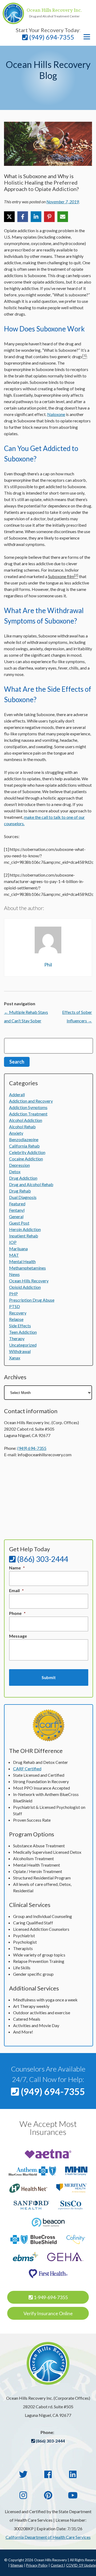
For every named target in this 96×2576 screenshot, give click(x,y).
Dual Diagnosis (23, 1197)
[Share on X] (9, 217)
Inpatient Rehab (24, 1236)
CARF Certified (27, 1769)
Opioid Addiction (25, 1287)
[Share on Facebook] (23, 217)
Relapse (16, 1319)
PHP (13, 1293)
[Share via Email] (63, 217)
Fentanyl (17, 1210)
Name (17, 1568)
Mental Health (22, 1261)
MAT (14, 1255)
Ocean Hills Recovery (29, 1281)
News (14, 1274)
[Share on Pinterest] (49, 217)
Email (16, 1590)
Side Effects (20, 1326)
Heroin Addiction (25, 1229)
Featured (17, 1204)
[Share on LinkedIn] (36, 217)
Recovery (18, 1313)
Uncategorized (23, 1345)
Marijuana (18, 1249)
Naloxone (56, 414)
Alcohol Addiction (26, 1120)
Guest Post (19, 1223)
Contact (57, 2565)
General (16, 1216)
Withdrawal (20, 1351)
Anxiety (16, 1133)
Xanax (15, 1358)
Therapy (17, 1338)
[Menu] (87, 37)
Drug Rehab (20, 1191)
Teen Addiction (23, 1332)
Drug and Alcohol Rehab (31, 1184)
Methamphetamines (27, 1268)
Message (18, 1636)
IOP (13, 1242)
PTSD (15, 1306)
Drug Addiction (23, 1178)
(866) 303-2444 (42, 1559)
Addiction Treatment (28, 1114)
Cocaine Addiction (26, 1159)
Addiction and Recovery (31, 1101)
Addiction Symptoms (28, 1107)
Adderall (17, 1094)
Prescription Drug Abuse (32, 1300)
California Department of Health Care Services (48, 2537)
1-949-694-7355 (50, 2297)
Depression (19, 1165)
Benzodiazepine (24, 1139)
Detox (15, 1172)
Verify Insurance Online (48, 2313)
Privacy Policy (37, 2565)
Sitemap (17, 2565)
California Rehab (24, 1146)
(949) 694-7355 (51, 37)
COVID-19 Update (81, 2565)
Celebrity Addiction (27, 1152)
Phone (17, 1613)
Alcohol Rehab (22, 1127)
